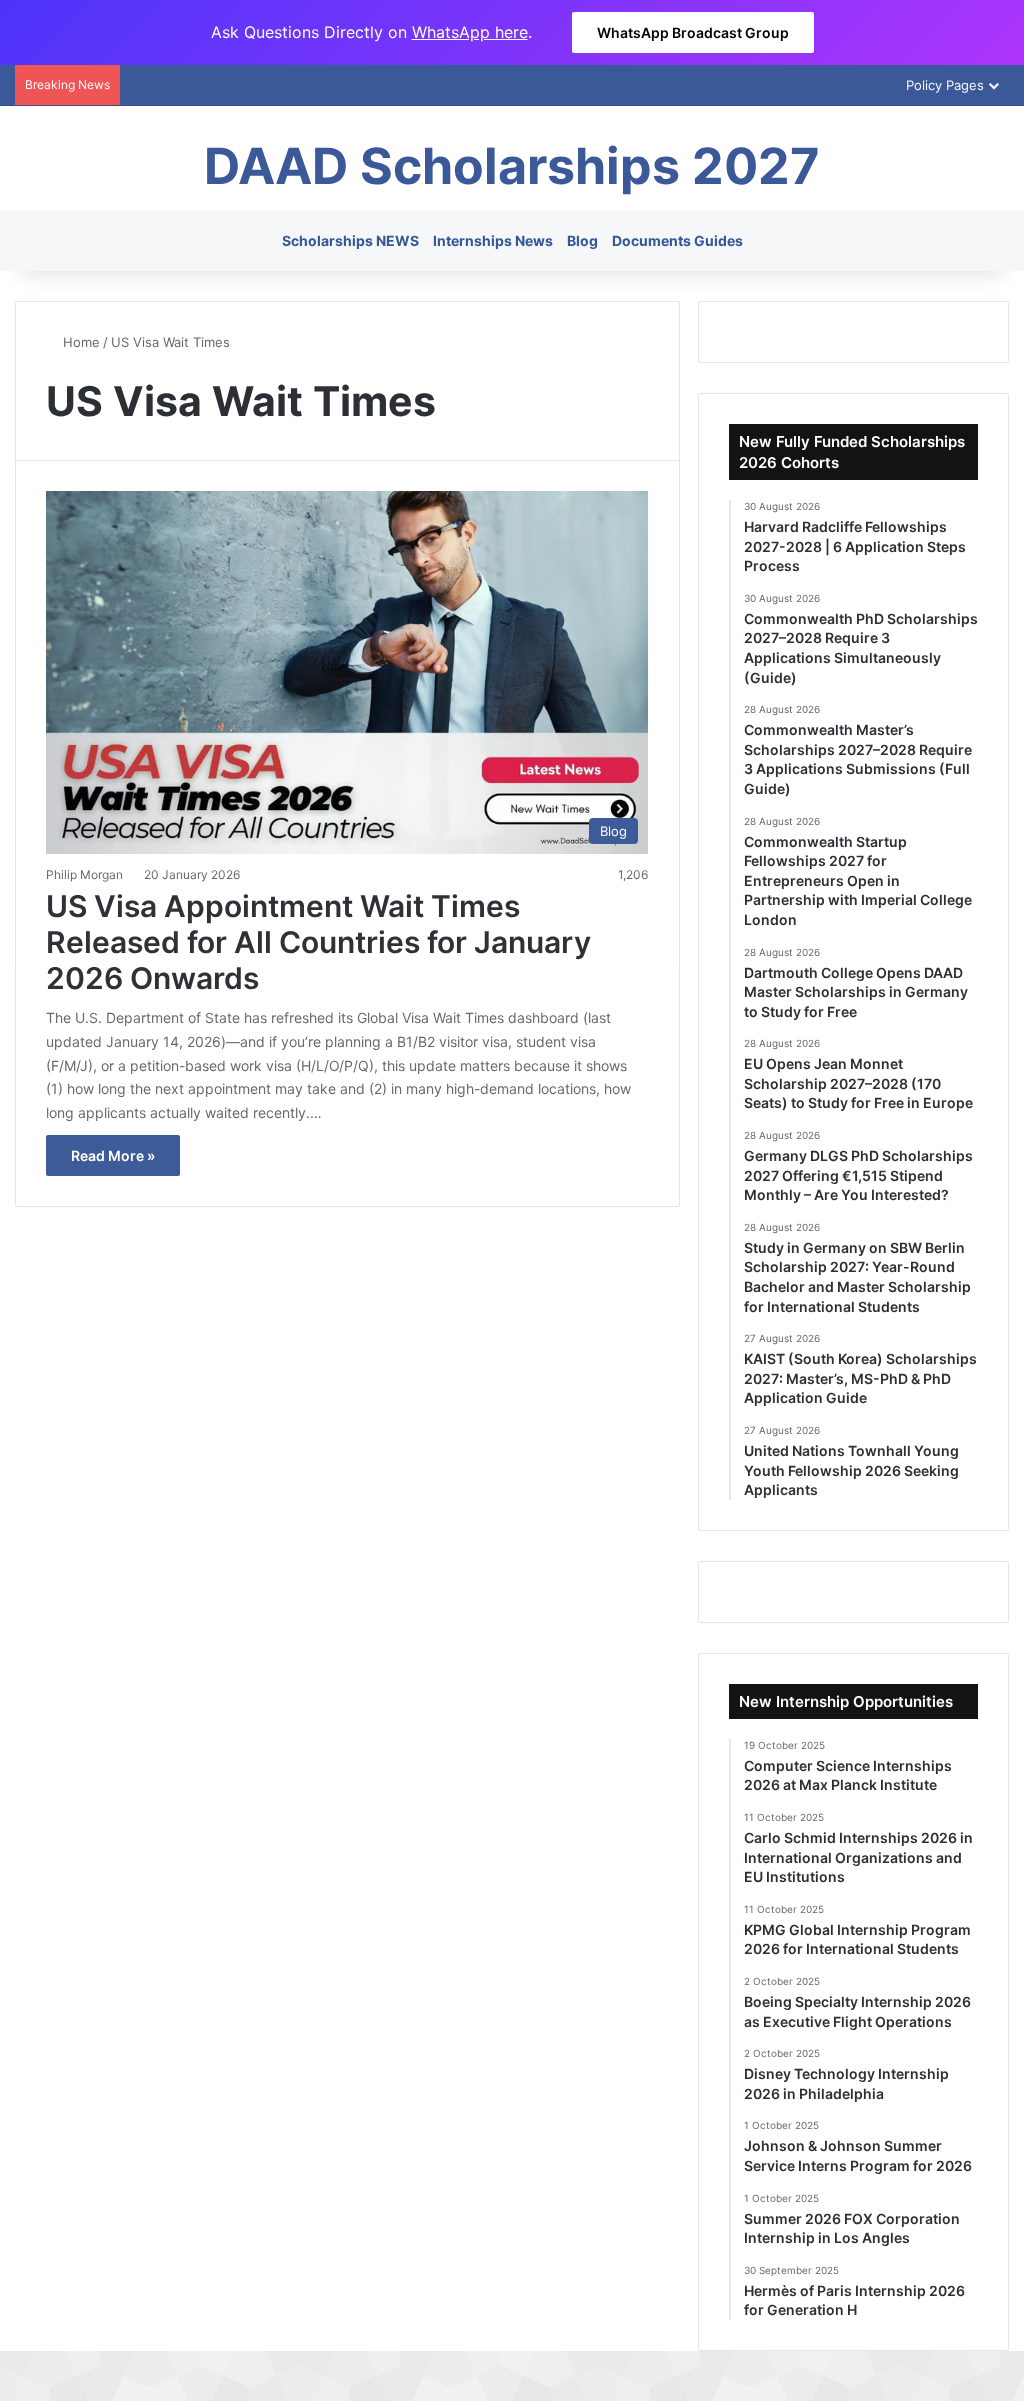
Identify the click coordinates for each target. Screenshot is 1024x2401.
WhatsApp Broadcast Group (693, 32)
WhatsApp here (470, 32)
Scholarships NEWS (350, 240)
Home (79, 342)
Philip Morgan (84, 874)
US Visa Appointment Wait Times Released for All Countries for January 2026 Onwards (318, 942)
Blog (582, 240)
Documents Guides (677, 240)
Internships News (493, 240)
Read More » (113, 1155)
